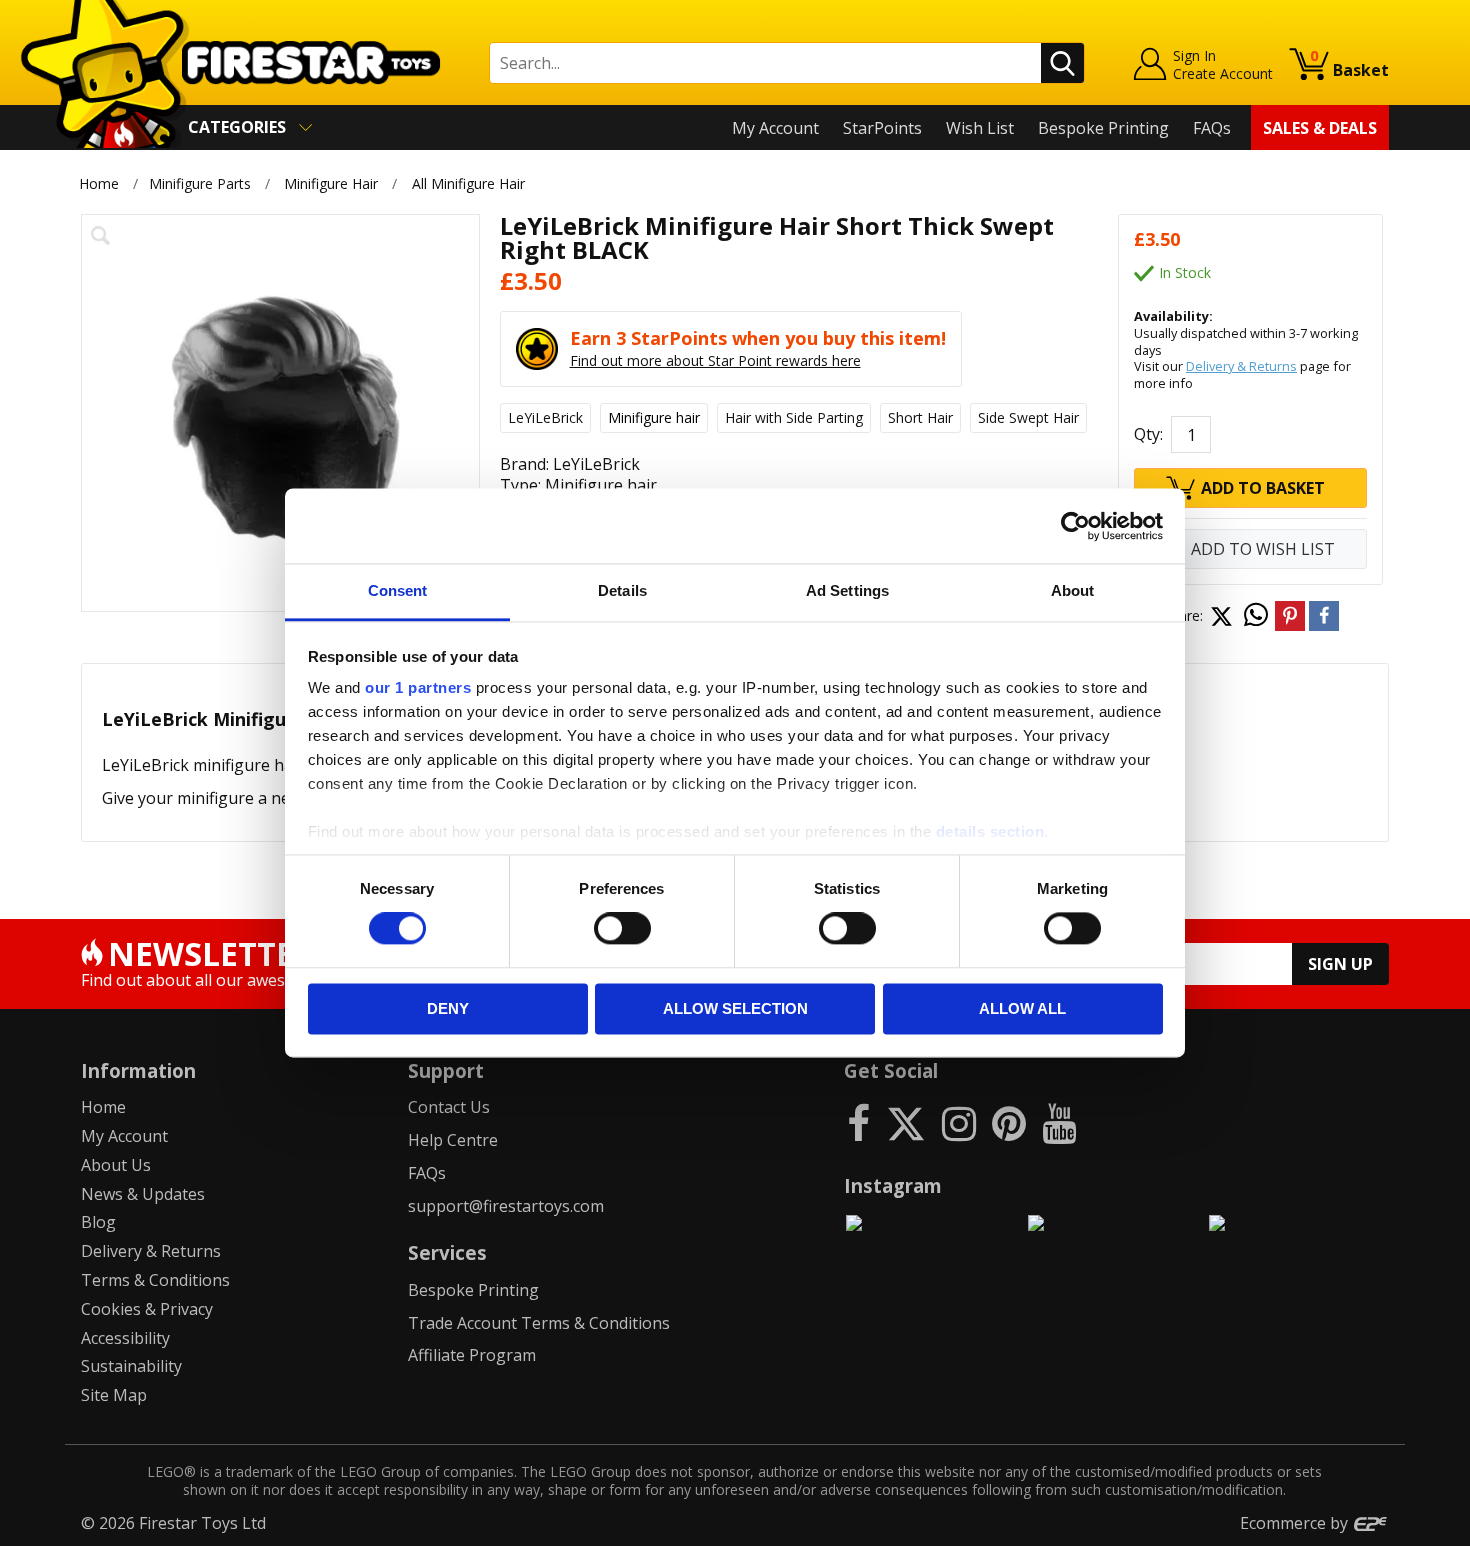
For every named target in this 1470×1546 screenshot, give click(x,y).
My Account (775, 128)
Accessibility (125, 1338)
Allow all (1022, 1008)
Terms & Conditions (155, 1280)
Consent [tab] (398, 590)
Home (99, 183)
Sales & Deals (1320, 128)
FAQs (1212, 128)
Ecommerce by (1296, 1523)
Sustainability (131, 1366)
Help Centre (453, 1140)
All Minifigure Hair (468, 183)
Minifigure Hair (331, 183)
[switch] (622, 929)
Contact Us (449, 1107)
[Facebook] (858, 1122)
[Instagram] (959, 1122)
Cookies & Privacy (147, 1309)
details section (990, 831)
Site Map (114, 1395)
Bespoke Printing (1103, 128)
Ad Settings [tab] (847, 590)
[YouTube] (1059, 1122)
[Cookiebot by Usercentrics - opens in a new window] (1075, 526)
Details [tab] (622, 590)
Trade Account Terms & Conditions (539, 1323)
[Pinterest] (1009, 1122)
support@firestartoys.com (506, 1206)
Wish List (980, 128)
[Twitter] (906, 1122)
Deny (448, 1008)
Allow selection (735, 1008)
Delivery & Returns (1241, 366)
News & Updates (143, 1194)
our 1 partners (418, 687)
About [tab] (1073, 590)
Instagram (893, 1185)
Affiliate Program (472, 1355)
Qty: (1148, 434)
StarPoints (882, 128)
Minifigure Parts (200, 183)
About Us (116, 1165)
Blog (98, 1222)
